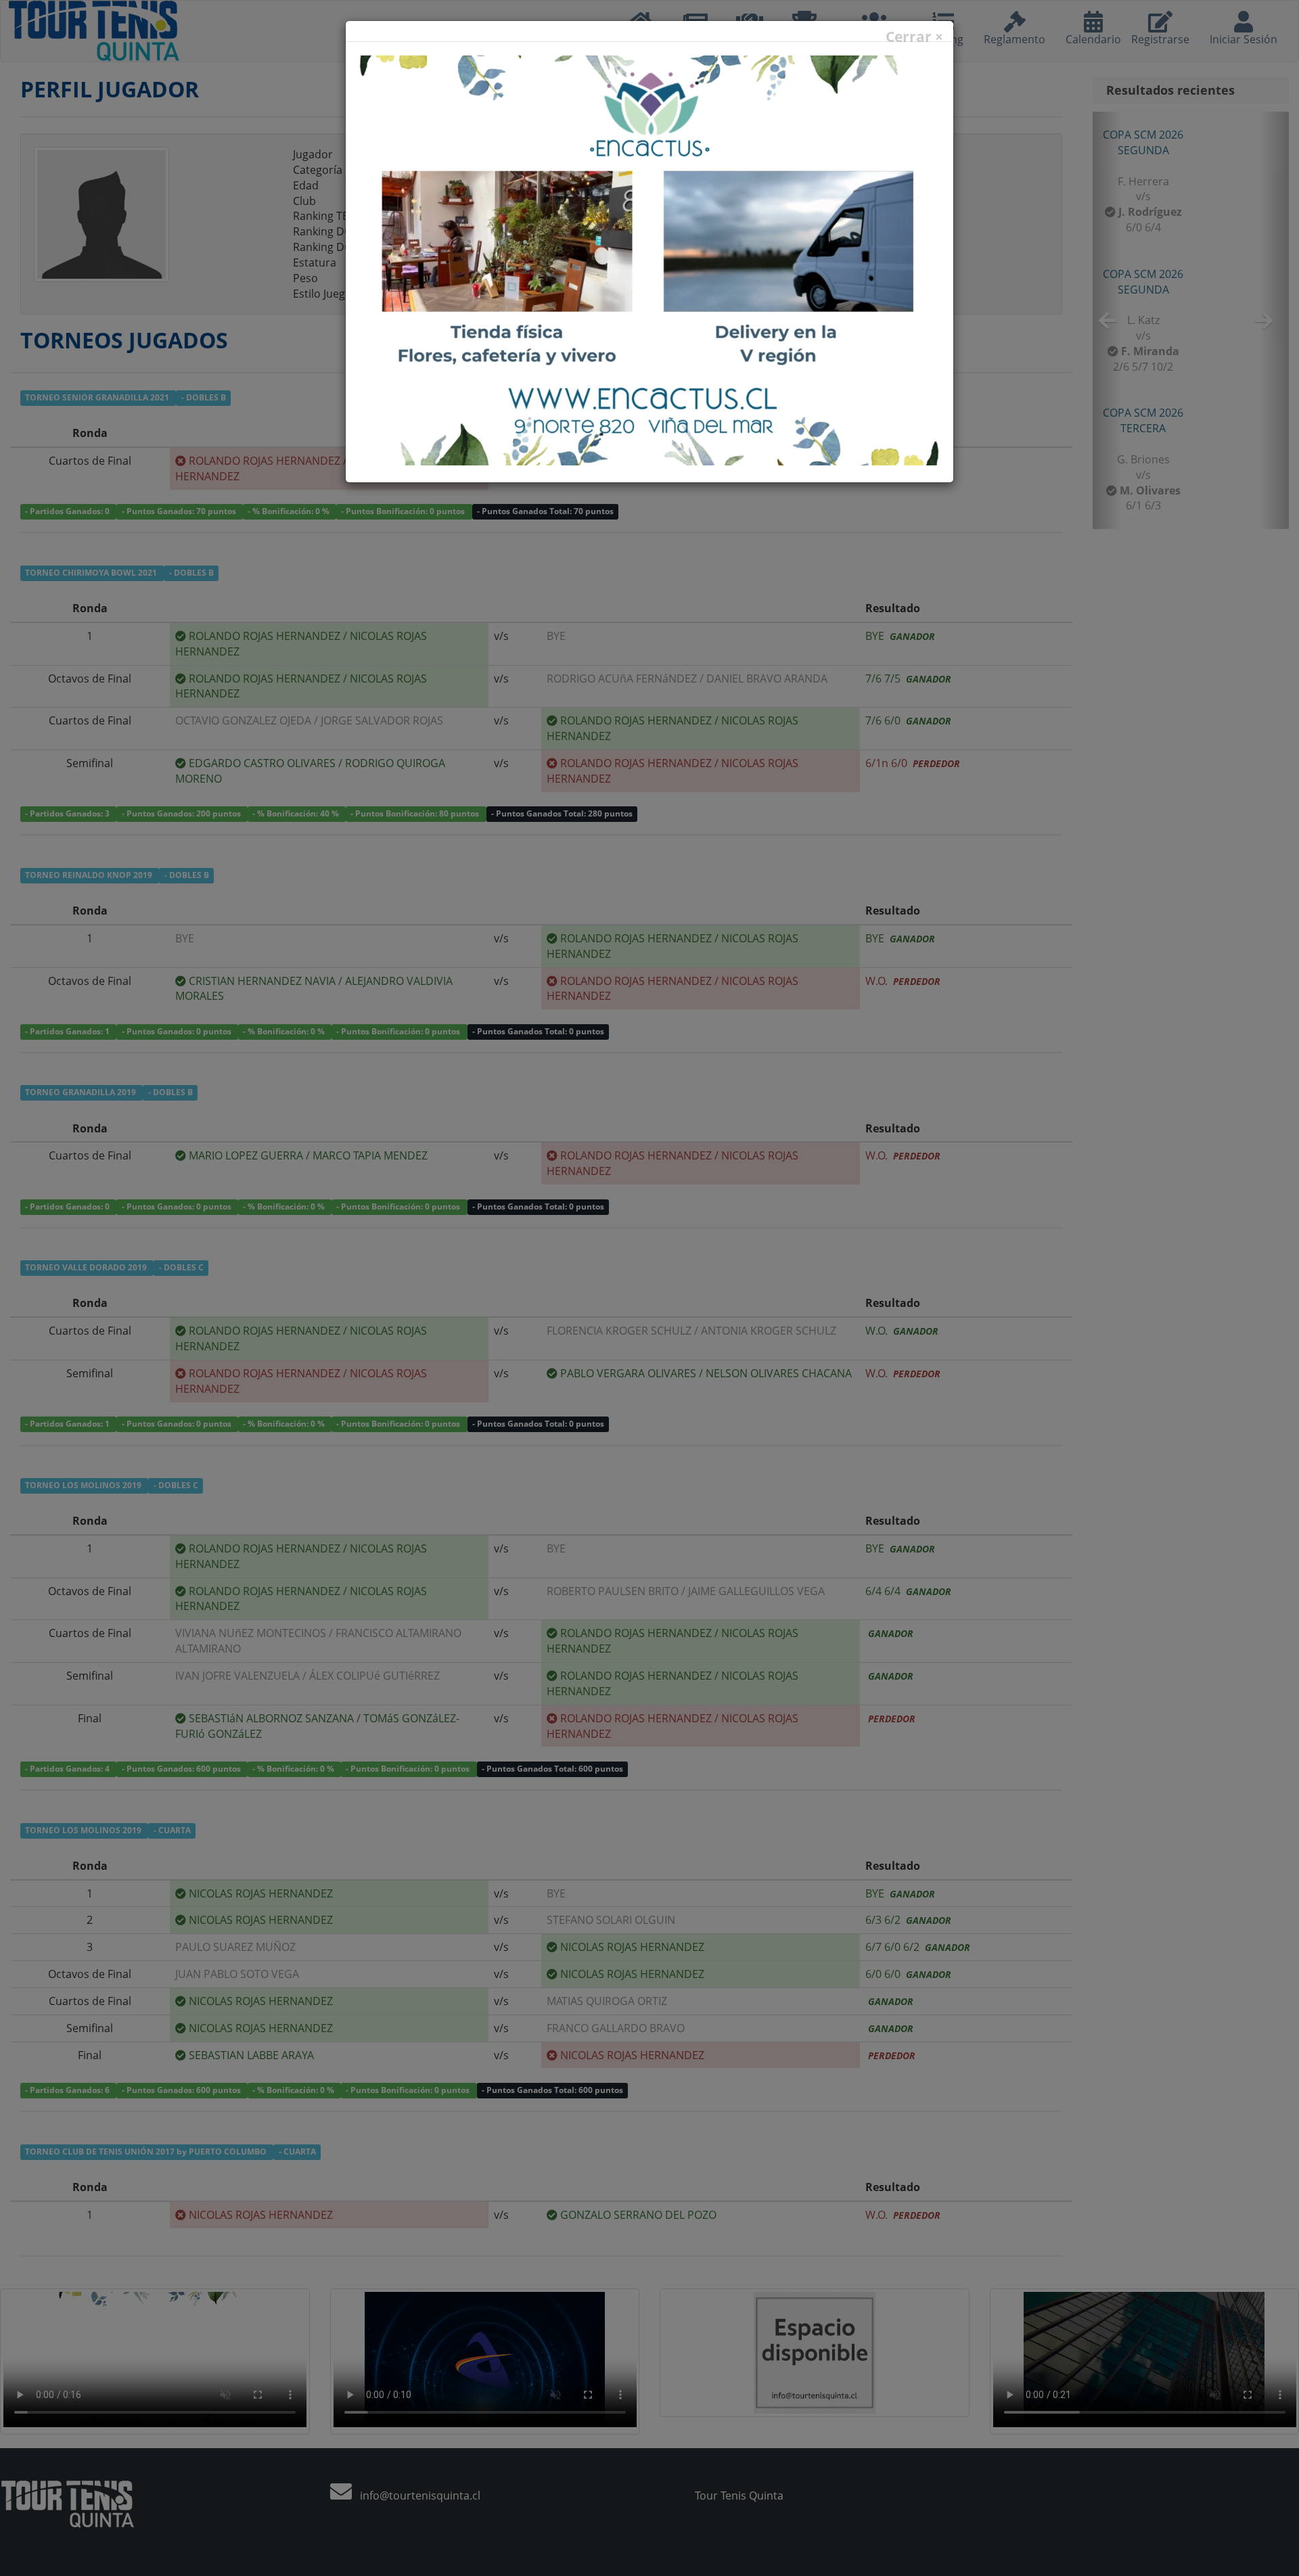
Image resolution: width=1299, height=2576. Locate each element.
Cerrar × (914, 37)
